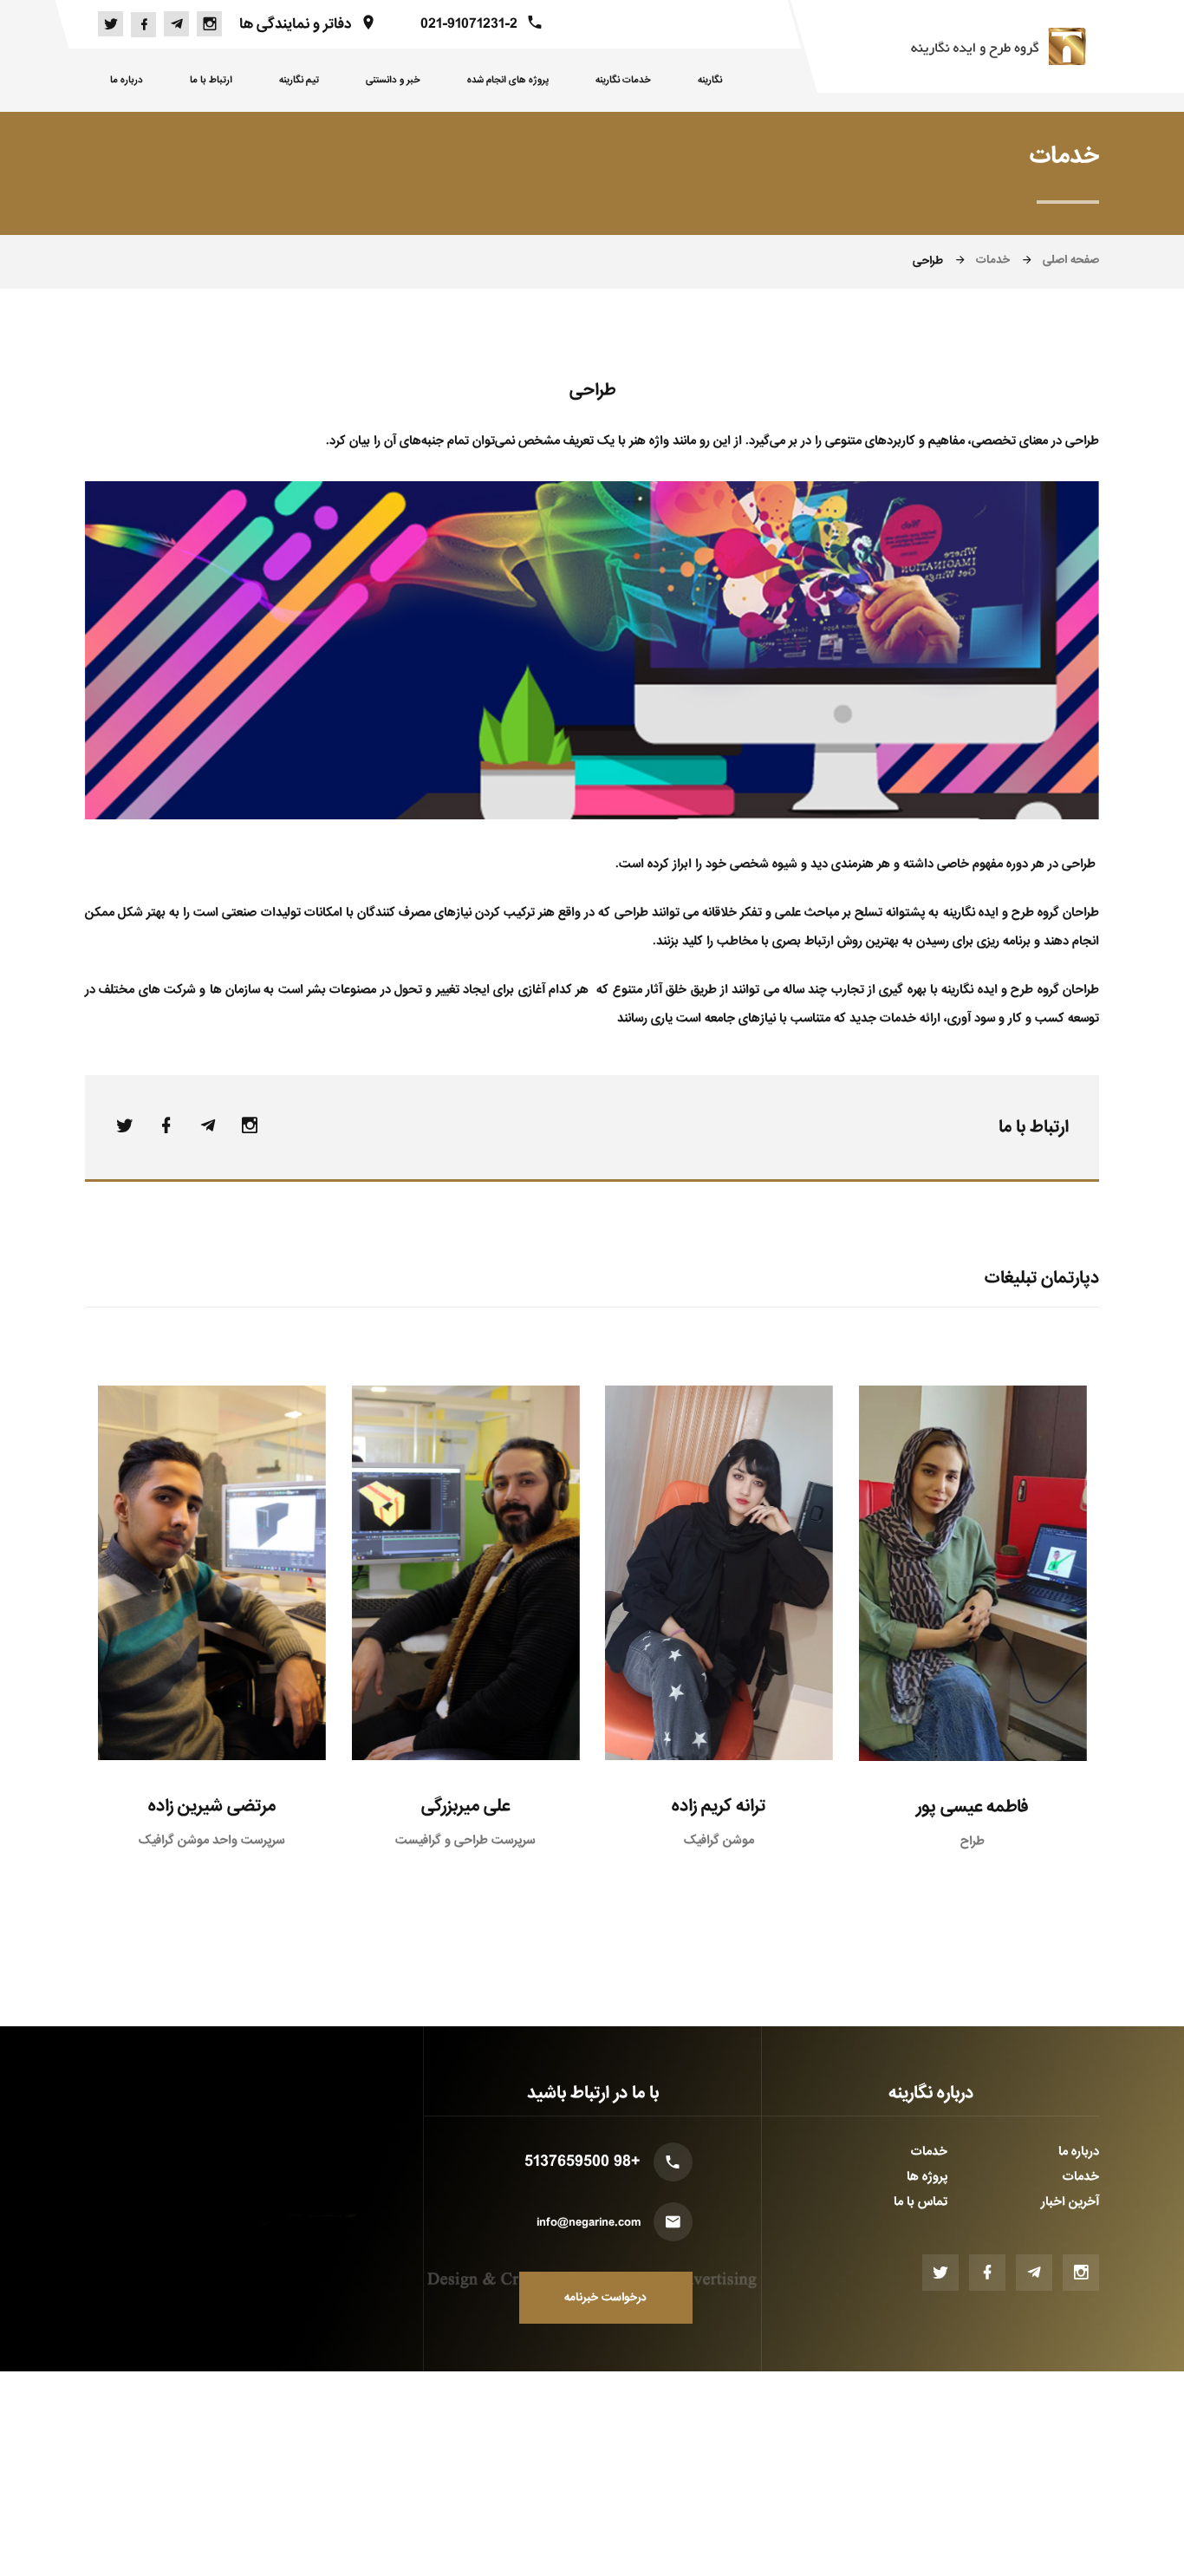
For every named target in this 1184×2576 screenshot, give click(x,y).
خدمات (993, 260)
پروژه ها (927, 2176)
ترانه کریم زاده (719, 1806)
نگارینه (710, 80)
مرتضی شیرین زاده (212, 1806)
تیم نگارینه (299, 80)
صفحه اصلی (1071, 260)
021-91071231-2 (469, 24)
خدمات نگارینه (623, 80)
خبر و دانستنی (393, 80)
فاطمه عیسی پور (972, 1807)
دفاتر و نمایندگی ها (295, 24)
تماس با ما (921, 2201)
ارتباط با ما (211, 80)
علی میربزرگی (465, 1806)
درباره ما (127, 80)
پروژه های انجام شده (508, 80)
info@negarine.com (589, 2223)
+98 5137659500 (582, 2162)
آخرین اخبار (1070, 2201)
